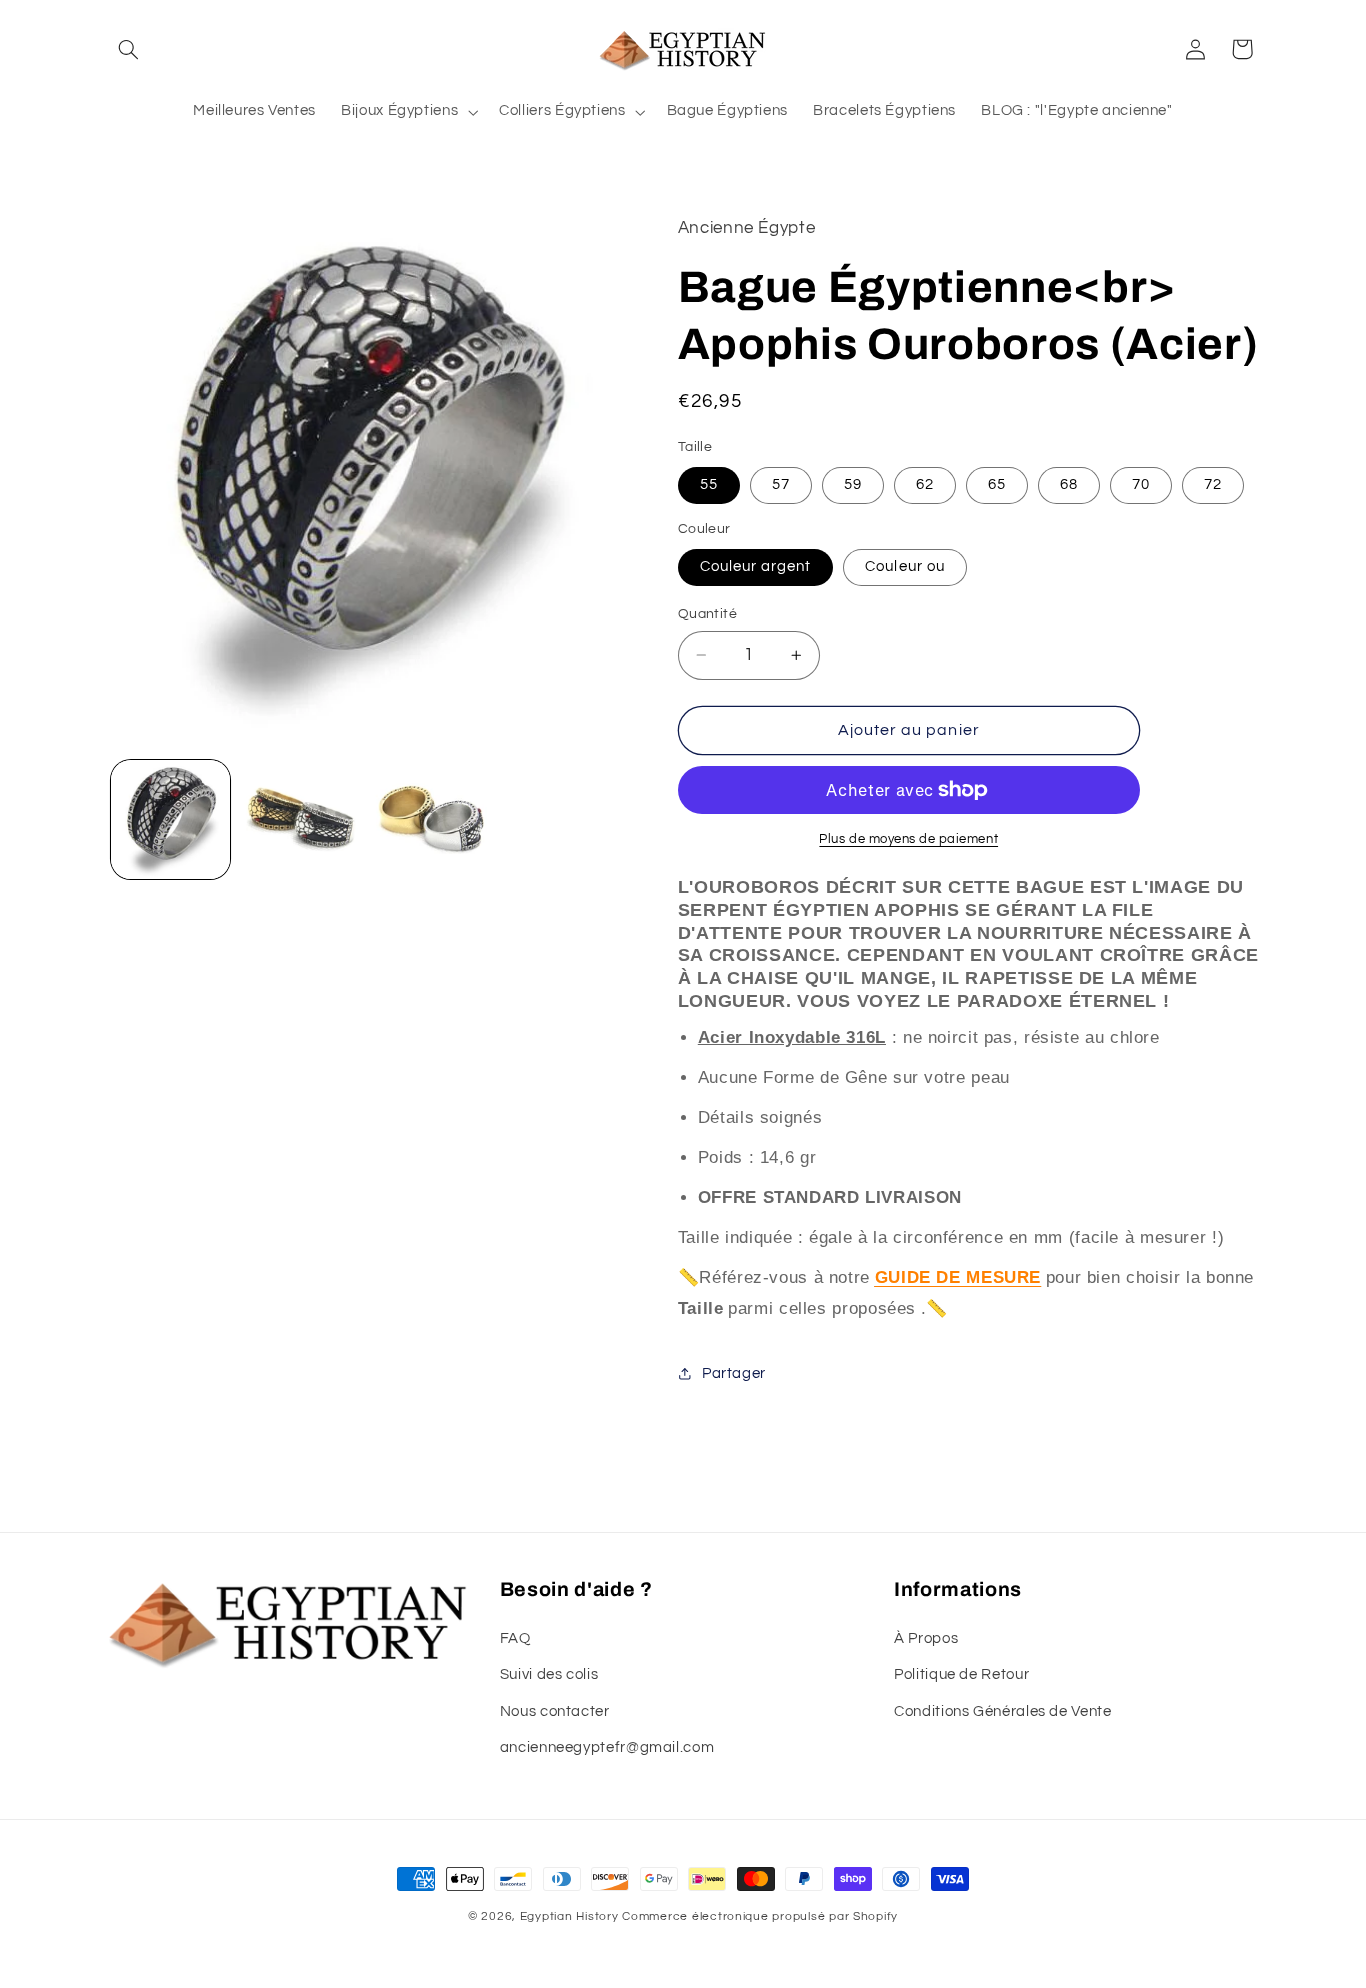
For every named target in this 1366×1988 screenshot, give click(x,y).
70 (1141, 484)
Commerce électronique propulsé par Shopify (760, 1916)
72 (1213, 484)
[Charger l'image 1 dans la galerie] (170, 819)
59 (853, 484)
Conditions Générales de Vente (1002, 1711)
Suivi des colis (549, 1674)
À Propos (926, 1638)
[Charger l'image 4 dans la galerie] (429, 819)
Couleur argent (756, 566)
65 (997, 484)
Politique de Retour (961, 1674)
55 (709, 484)
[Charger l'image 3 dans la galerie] (299, 819)
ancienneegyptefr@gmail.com (607, 1747)
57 (781, 484)
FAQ (515, 1638)
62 (925, 484)
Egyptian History (569, 1916)
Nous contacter (555, 1711)
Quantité (707, 614)
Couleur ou (905, 566)
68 (1069, 484)
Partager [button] (734, 1373)
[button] (129, 49)
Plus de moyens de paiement (908, 839)
